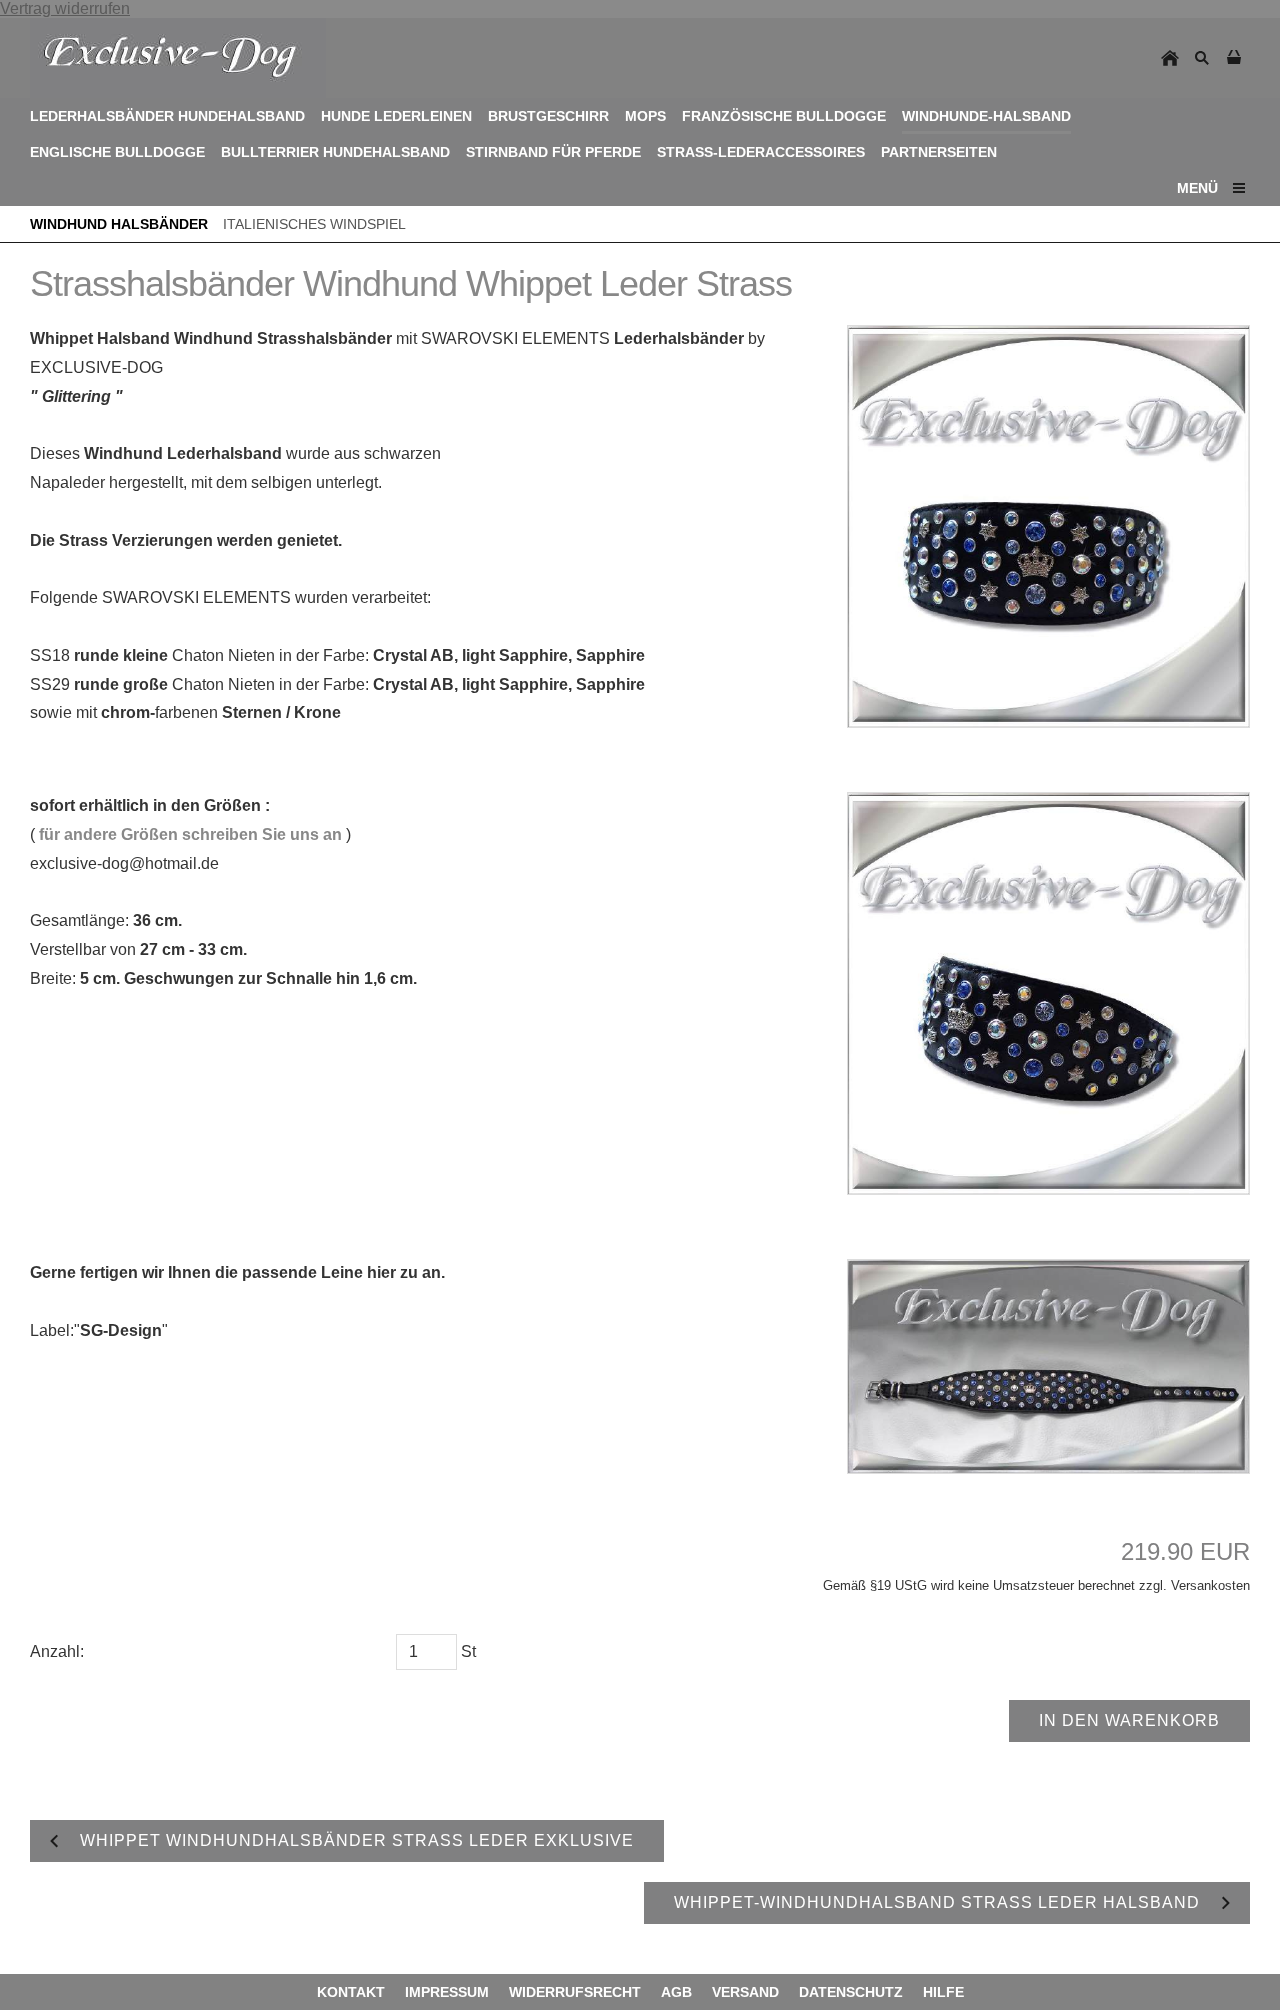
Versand (745, 1992)
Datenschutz (851, 1992)
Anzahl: (57, 1651)
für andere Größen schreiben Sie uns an (190, 834)
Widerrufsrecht (575, 1992)
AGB (676, 1992)
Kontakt (351, 1992)
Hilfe (943, 1992)
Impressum (447, 1992)
